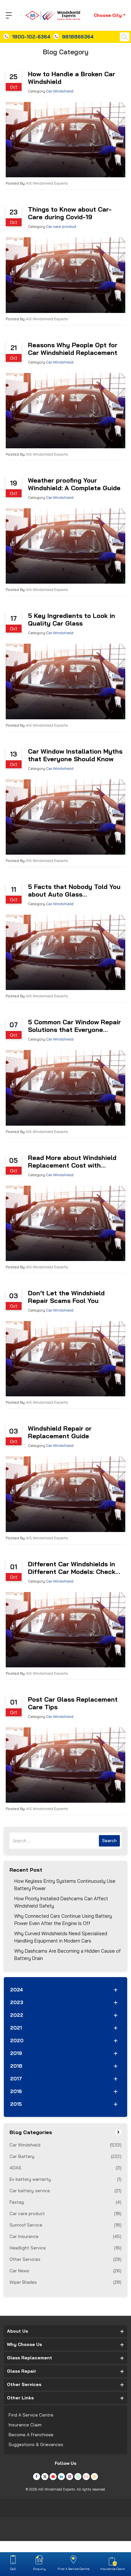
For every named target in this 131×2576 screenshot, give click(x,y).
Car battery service (65, 2191)
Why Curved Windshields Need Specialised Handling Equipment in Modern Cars (61, 1937)
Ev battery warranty (65, 2179)
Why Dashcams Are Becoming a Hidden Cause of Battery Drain (68, 1955)
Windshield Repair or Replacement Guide (60, 1432)
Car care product (61, 226)
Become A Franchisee (31, 2435)
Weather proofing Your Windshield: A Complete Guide (74, 484)
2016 (16, 2091)
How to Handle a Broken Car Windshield (72, 78)
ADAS (65, 2168)
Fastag (65, 2202)
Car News (65, 2271)
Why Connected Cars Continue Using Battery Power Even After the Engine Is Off (63, 1920)
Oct (14, 87)
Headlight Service (65, 2248)
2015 (16, 2104)
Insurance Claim (25, 2425)
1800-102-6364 (31, 37)
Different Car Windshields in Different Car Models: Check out (72, 1568)
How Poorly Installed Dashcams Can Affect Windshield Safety (61, 1902)
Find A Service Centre (31, 2415)
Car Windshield (60, 91)
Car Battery (65, 2156)
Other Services (65, 2259)
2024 (17, 1990)
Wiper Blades (65, 2282)
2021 (16, 2028)
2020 (17, 2040)
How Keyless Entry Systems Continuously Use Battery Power (65, 1885)
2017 (16, 2079)
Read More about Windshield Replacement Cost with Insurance (72, 1162)
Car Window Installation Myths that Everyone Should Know (75, 755)
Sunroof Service (65, 2225)
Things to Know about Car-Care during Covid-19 (70, 213)
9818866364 (78, 37)
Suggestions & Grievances (36, 2444)
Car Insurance (65, 2236)
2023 (17, 2002)
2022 (17, 2015)
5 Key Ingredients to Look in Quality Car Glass (72, 620)
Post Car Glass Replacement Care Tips (73, 1703)
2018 (16, 2066)
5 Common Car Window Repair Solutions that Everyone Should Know (74, 1026)
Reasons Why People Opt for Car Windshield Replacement (73, 349)
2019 (16, 2053)
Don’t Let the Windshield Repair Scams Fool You (66, 1297)
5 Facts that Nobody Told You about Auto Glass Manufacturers (74, 891)
